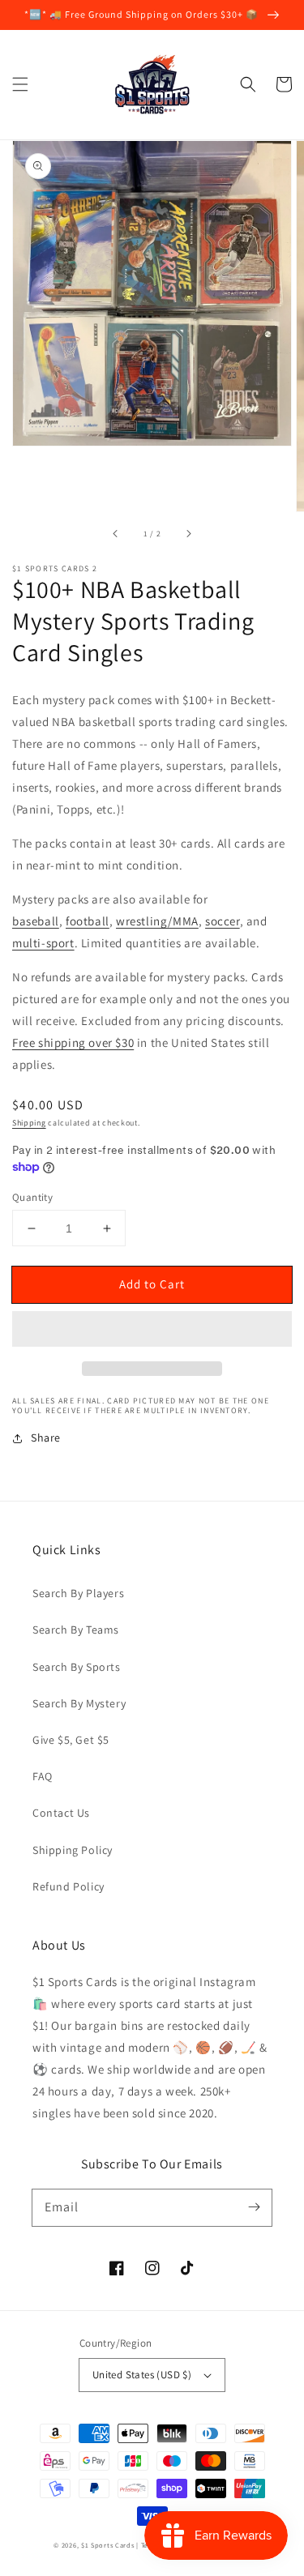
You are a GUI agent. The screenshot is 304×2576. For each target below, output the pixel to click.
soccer (223, 921)
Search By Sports (77, 1667)
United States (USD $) (142, 2375)
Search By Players (78, 1593)
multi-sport (43, 943)
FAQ (43, 1776)
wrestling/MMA (157, 921)
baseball (36, 921)
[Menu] (20, 84)
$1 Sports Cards (108, 2545)
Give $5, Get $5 (71, 1740)
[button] (248, 84)
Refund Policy (69, 1886)
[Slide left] (116, 534)
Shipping (29, 1123)
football (88, 921)
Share (46, 1438)
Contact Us (61, 1813)
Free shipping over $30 (73, 1042)
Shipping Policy (73, 1850)
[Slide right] (188, 534)
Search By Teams (76, 1630)
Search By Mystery (79, 1703)
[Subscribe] (254, 2207)
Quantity (32, 1197)
